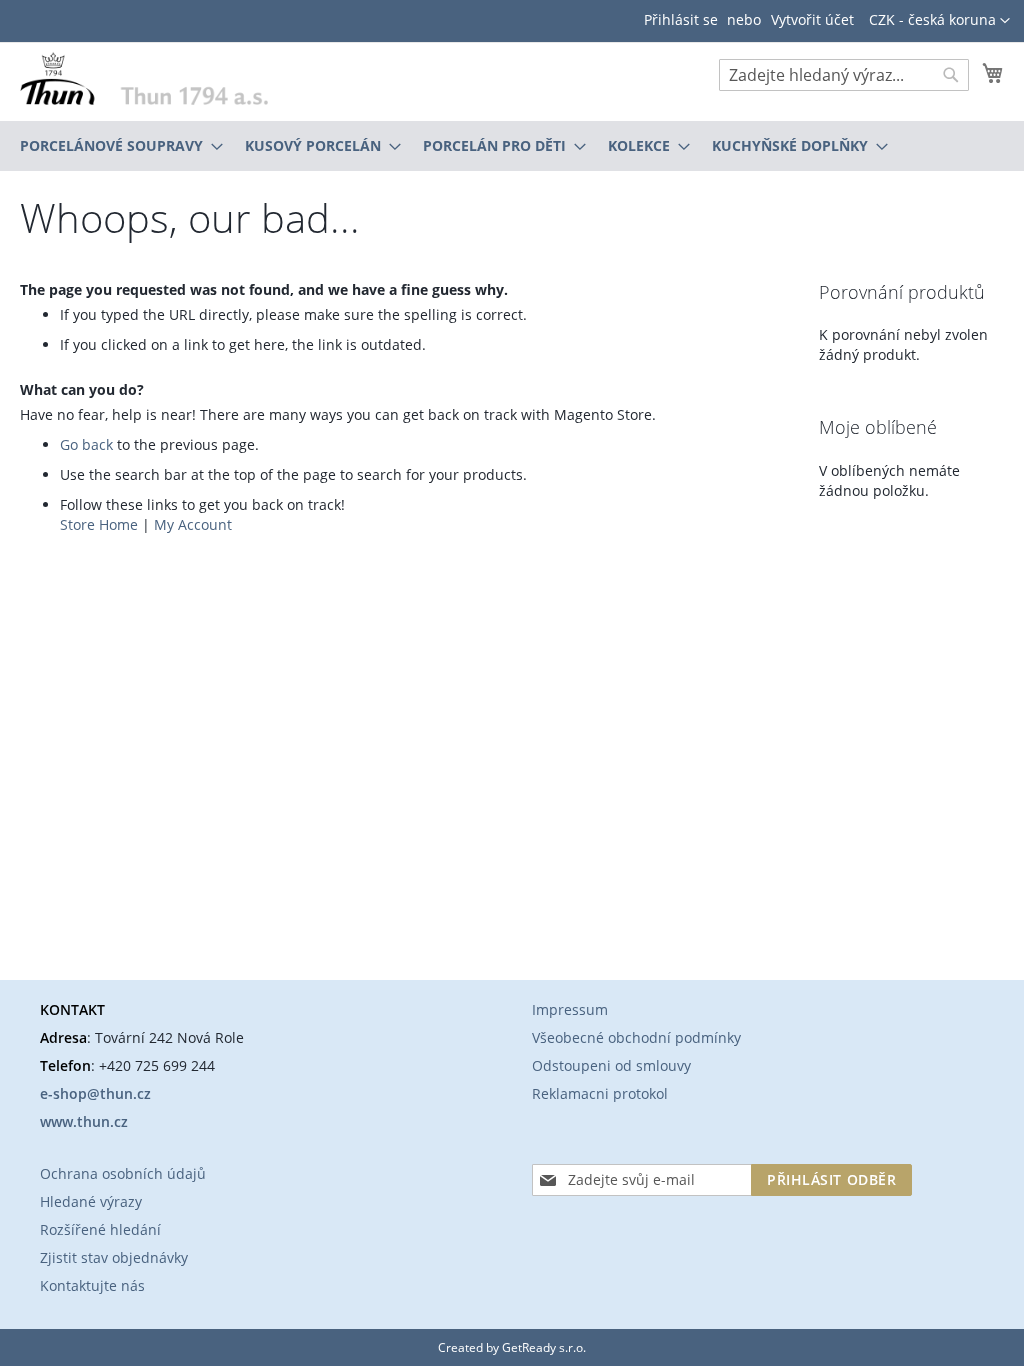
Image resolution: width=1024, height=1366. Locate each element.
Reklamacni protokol (600, 1093)
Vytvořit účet (812, 19)
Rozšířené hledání (100, 1229)
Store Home (99, 524)
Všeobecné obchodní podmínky (636, 1037)
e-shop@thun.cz (95, 1093)
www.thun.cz (84, 1121)
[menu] (512, 146)
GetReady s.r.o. (544, 1347)
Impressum (570, 1009)
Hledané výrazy (91, 1201)
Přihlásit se (681, 19)
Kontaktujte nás (92, 1285)
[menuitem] (115, 146)
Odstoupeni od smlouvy (611, 1065)
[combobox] (844, 75)
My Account (193, 524)
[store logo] (144, 78)
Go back (86, 444)
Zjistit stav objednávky (114, 1257)
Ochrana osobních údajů (123, 1173)
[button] (939, 21)
